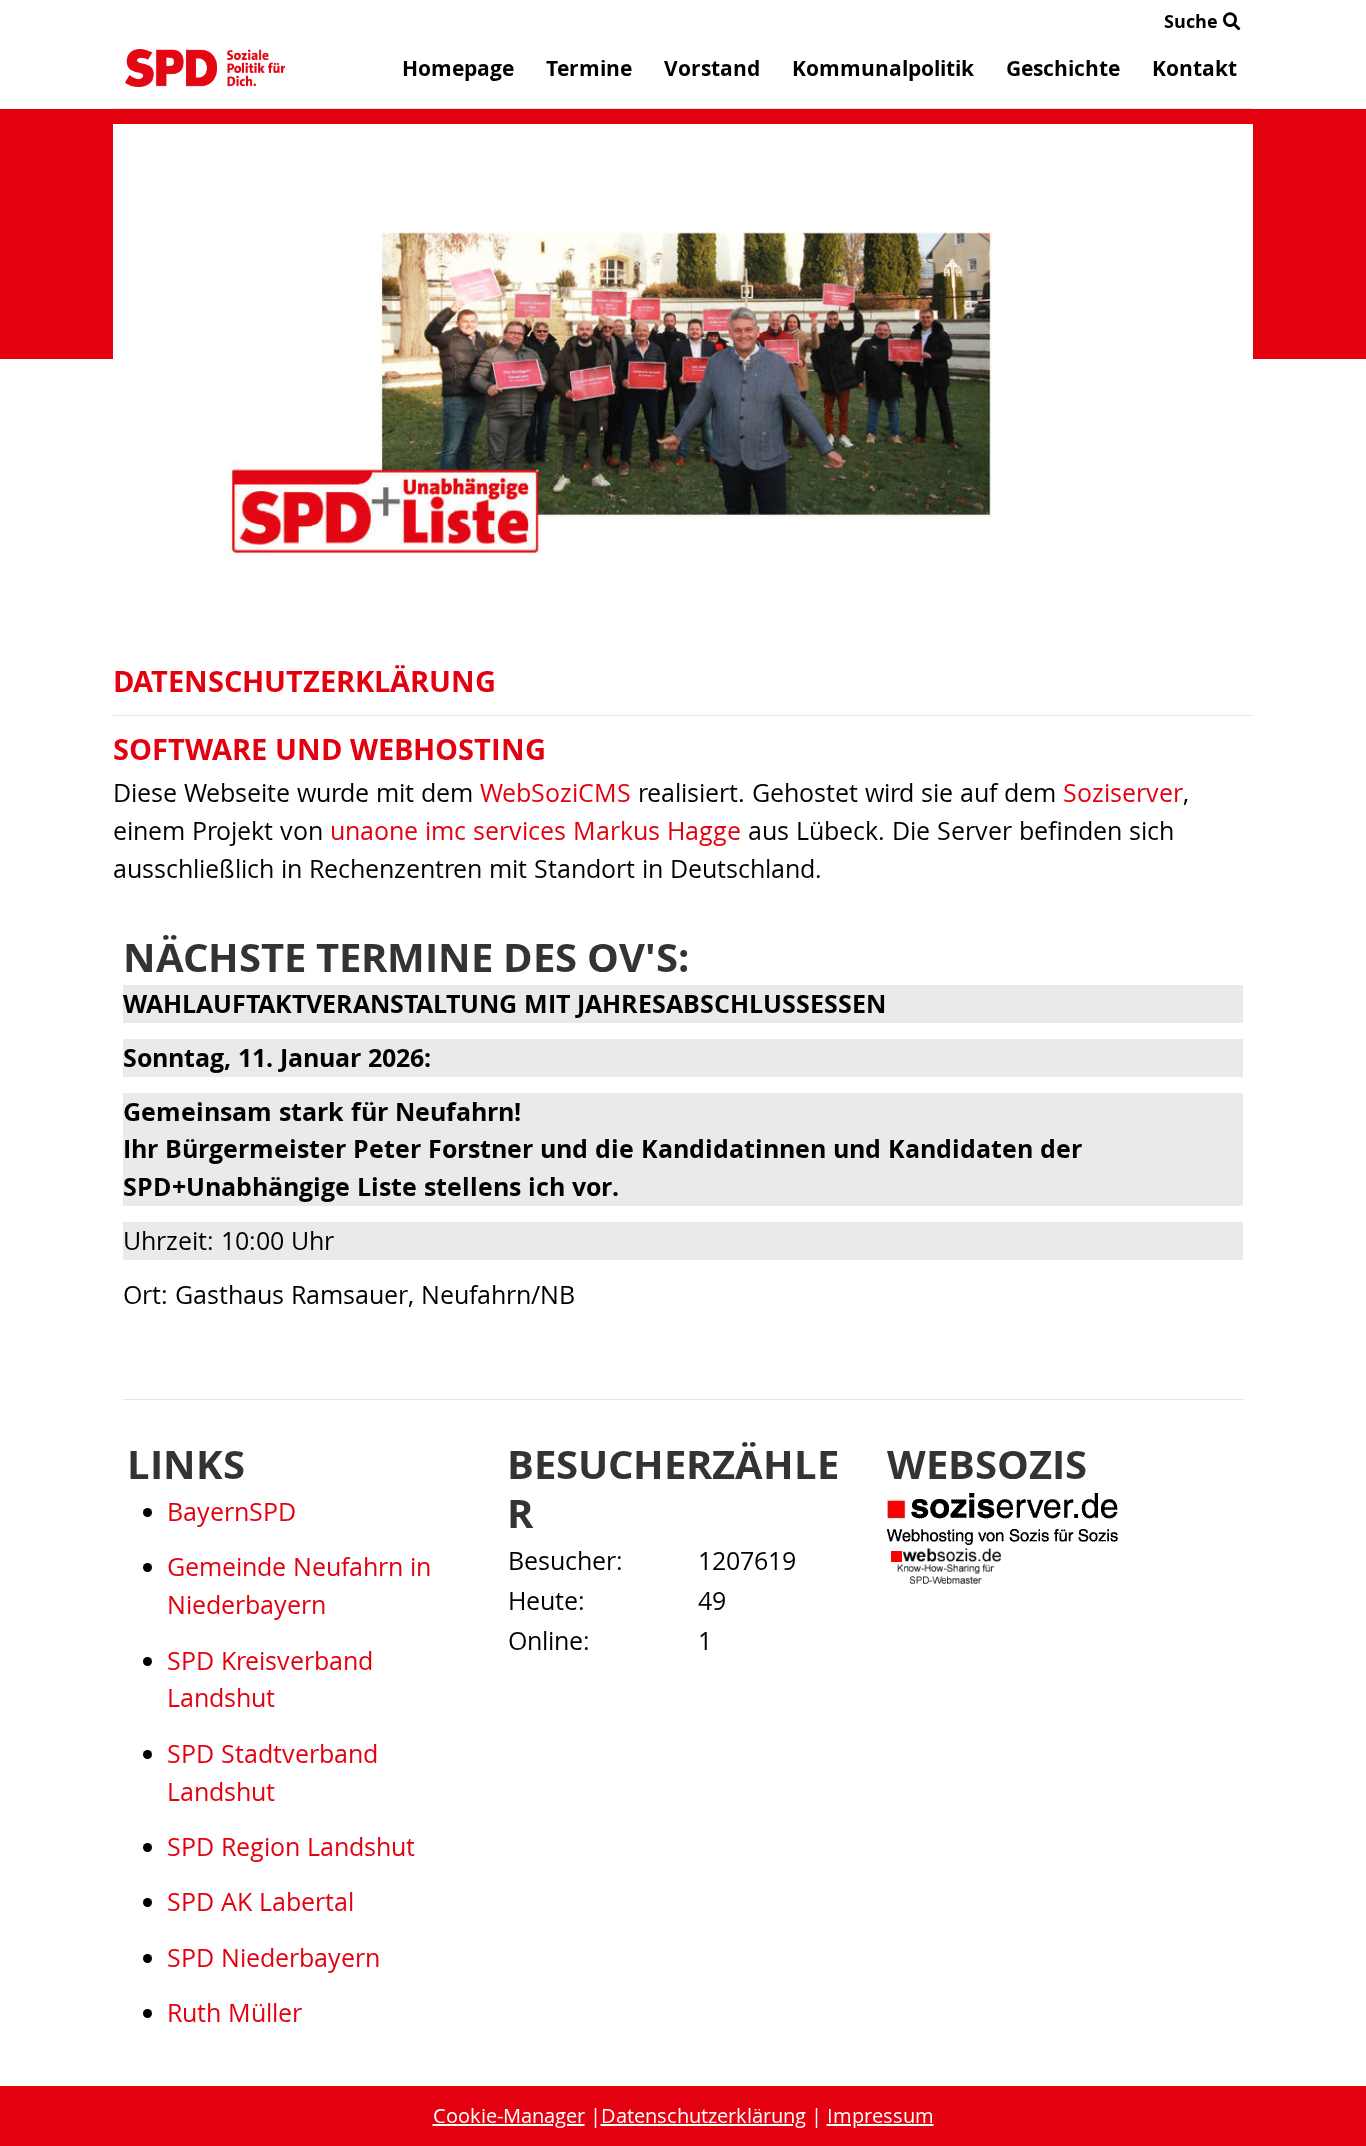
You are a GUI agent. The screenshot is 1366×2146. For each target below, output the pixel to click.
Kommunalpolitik (883, 68)
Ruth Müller (234, 2012)
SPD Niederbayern (273, 1957)
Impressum (880, 2115)
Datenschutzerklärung (703, 2115)
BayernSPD (231, 1511)
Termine (589, 68)
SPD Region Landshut (291, 1846)
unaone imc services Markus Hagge (535, 830)
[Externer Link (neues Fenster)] (1063, 1519)
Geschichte (1063, 68)
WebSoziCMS (555, 792)
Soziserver (1123, 792)
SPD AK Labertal (260, 1901)
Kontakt (1194, 68)
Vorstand (712, 68)
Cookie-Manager (509, 2115)
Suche (1193, 21)
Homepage (458, 68)
